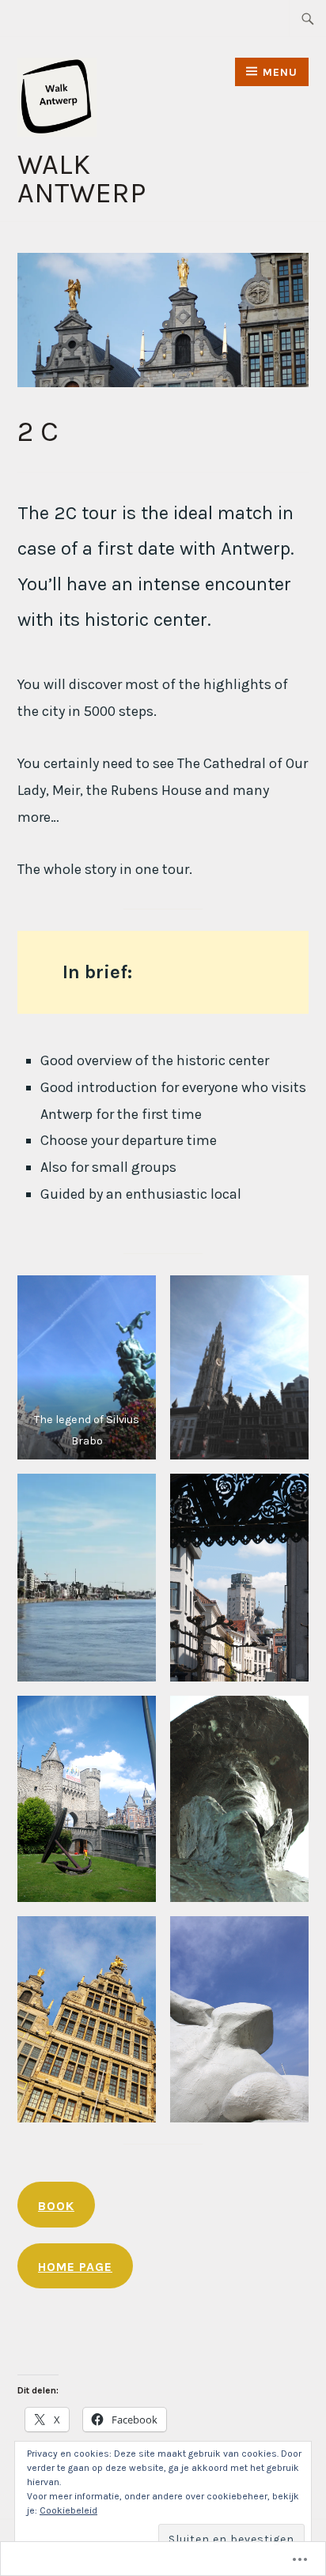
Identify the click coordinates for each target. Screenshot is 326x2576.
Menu (280, 72)
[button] (87, 1367)
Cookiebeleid (68, 2510)
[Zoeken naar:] (308, 18)
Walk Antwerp (81, 179)
